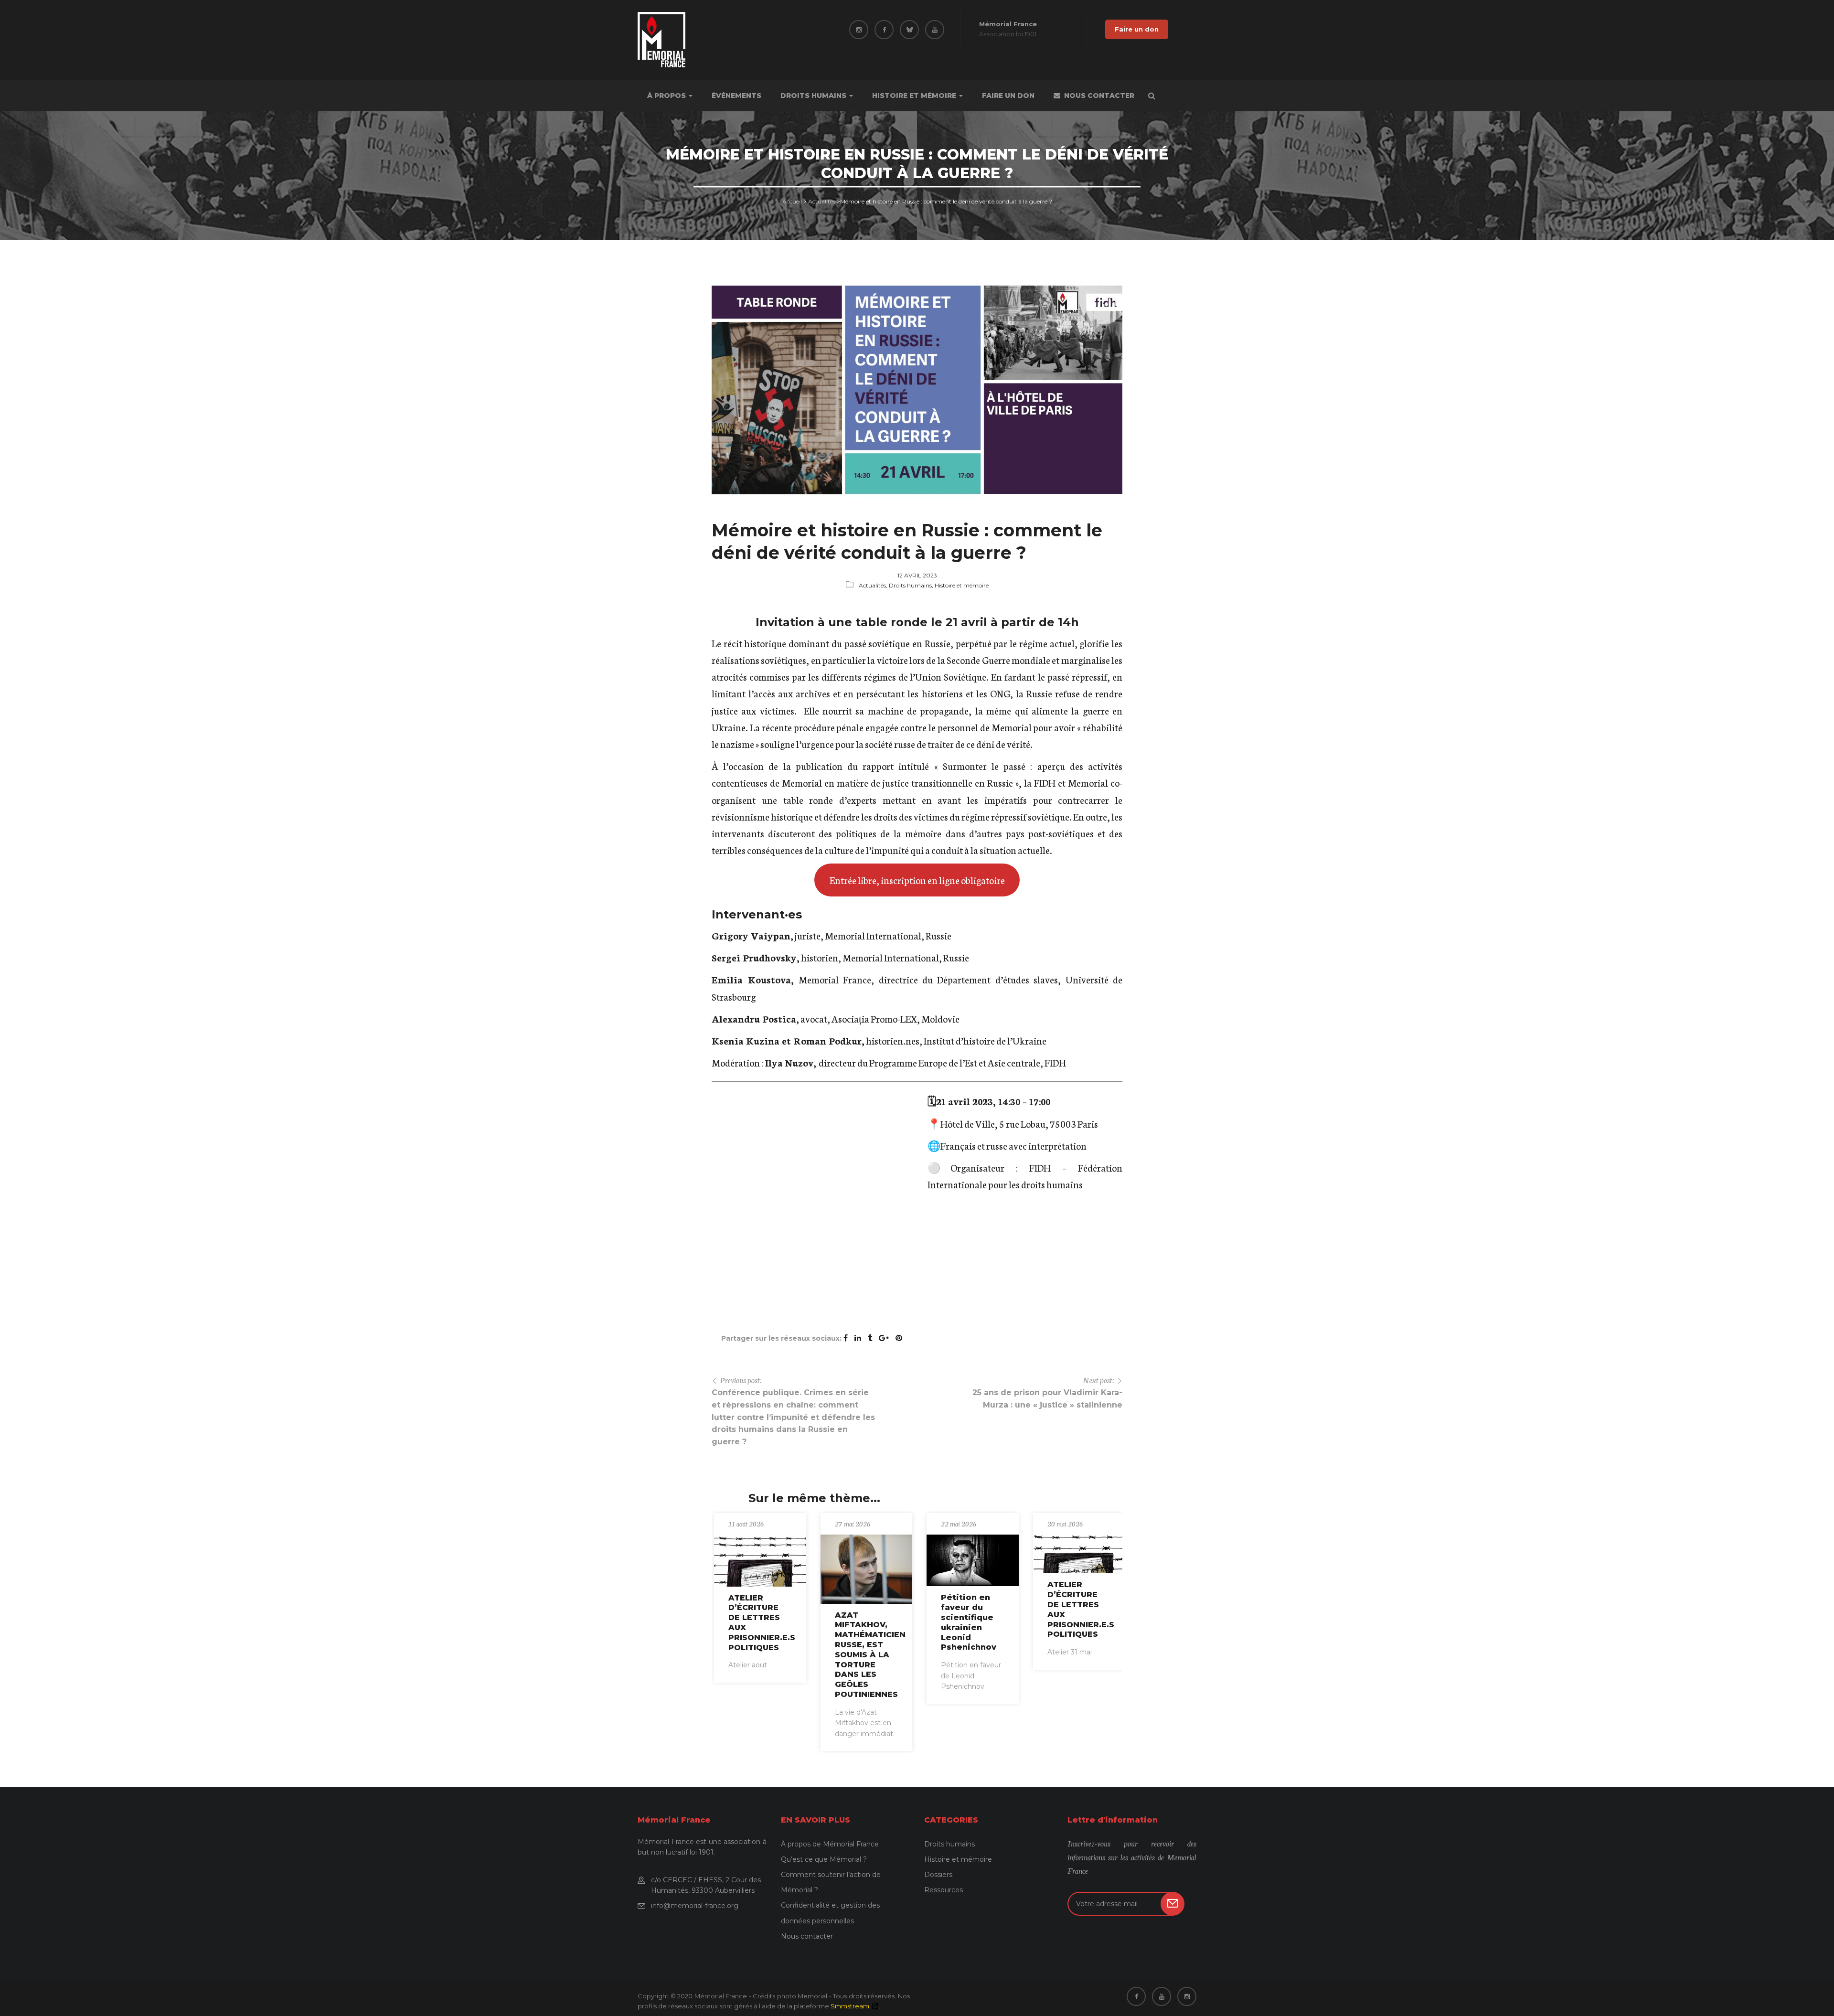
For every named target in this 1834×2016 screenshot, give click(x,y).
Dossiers (938, 1875)
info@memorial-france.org (695, 1906)
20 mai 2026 (1065, 1524)
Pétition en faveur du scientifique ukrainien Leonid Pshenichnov (969, 1622)
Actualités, (874, 585)
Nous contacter (1099, 96)
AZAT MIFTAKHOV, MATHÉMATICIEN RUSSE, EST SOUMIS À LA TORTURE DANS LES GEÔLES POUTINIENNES (870, 1655)
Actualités (822, 201)
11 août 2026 (746, 1524)
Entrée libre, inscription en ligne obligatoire (917, 880)
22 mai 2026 (959, 1524)
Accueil (792, 201)
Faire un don (1137, 29)
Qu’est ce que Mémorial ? (824, 1859)
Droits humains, (912, 585)
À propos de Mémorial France (830, 1844)
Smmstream (850, 2006)
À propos (667, 96)
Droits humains (814, 96)
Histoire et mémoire (915, 96)
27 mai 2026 (853, 1524)
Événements (736, 96)
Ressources (944, 1890)
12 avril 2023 (917, 575)
